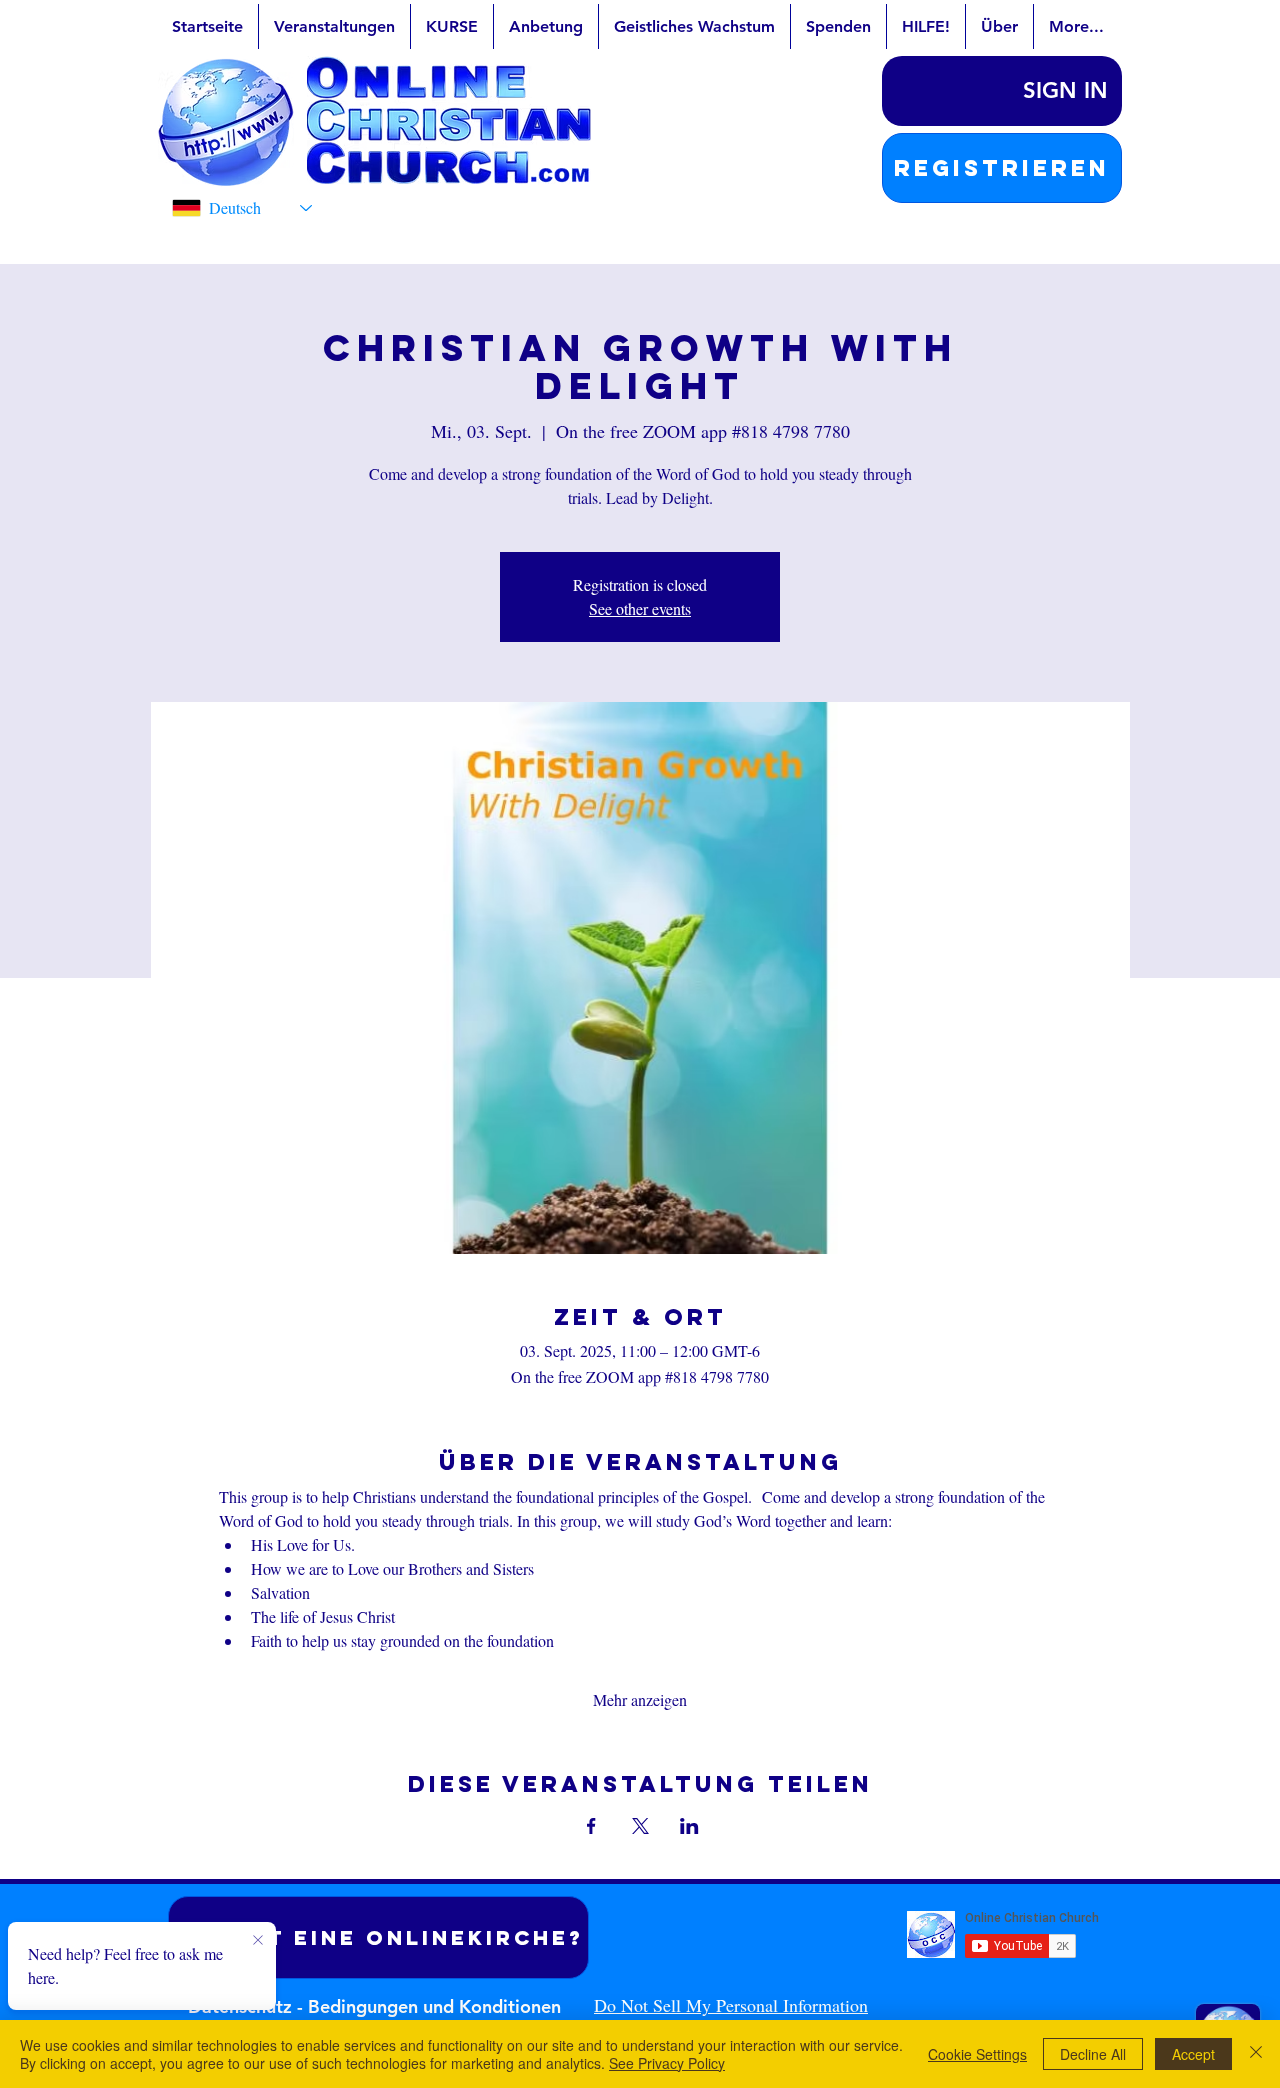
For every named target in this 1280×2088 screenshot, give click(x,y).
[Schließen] (1256, 2054)
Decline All (1093, 2054)
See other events (640, 608)
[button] (1002, 168)
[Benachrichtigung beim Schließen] (258, 1941)
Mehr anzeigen (640, 1699)
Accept (1193, 2054)
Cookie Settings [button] (977, 2054)
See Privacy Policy (667, 2063)
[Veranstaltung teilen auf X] (640, 1826)
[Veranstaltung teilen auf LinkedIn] (689, 1826)
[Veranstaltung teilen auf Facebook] (591, 1826)
